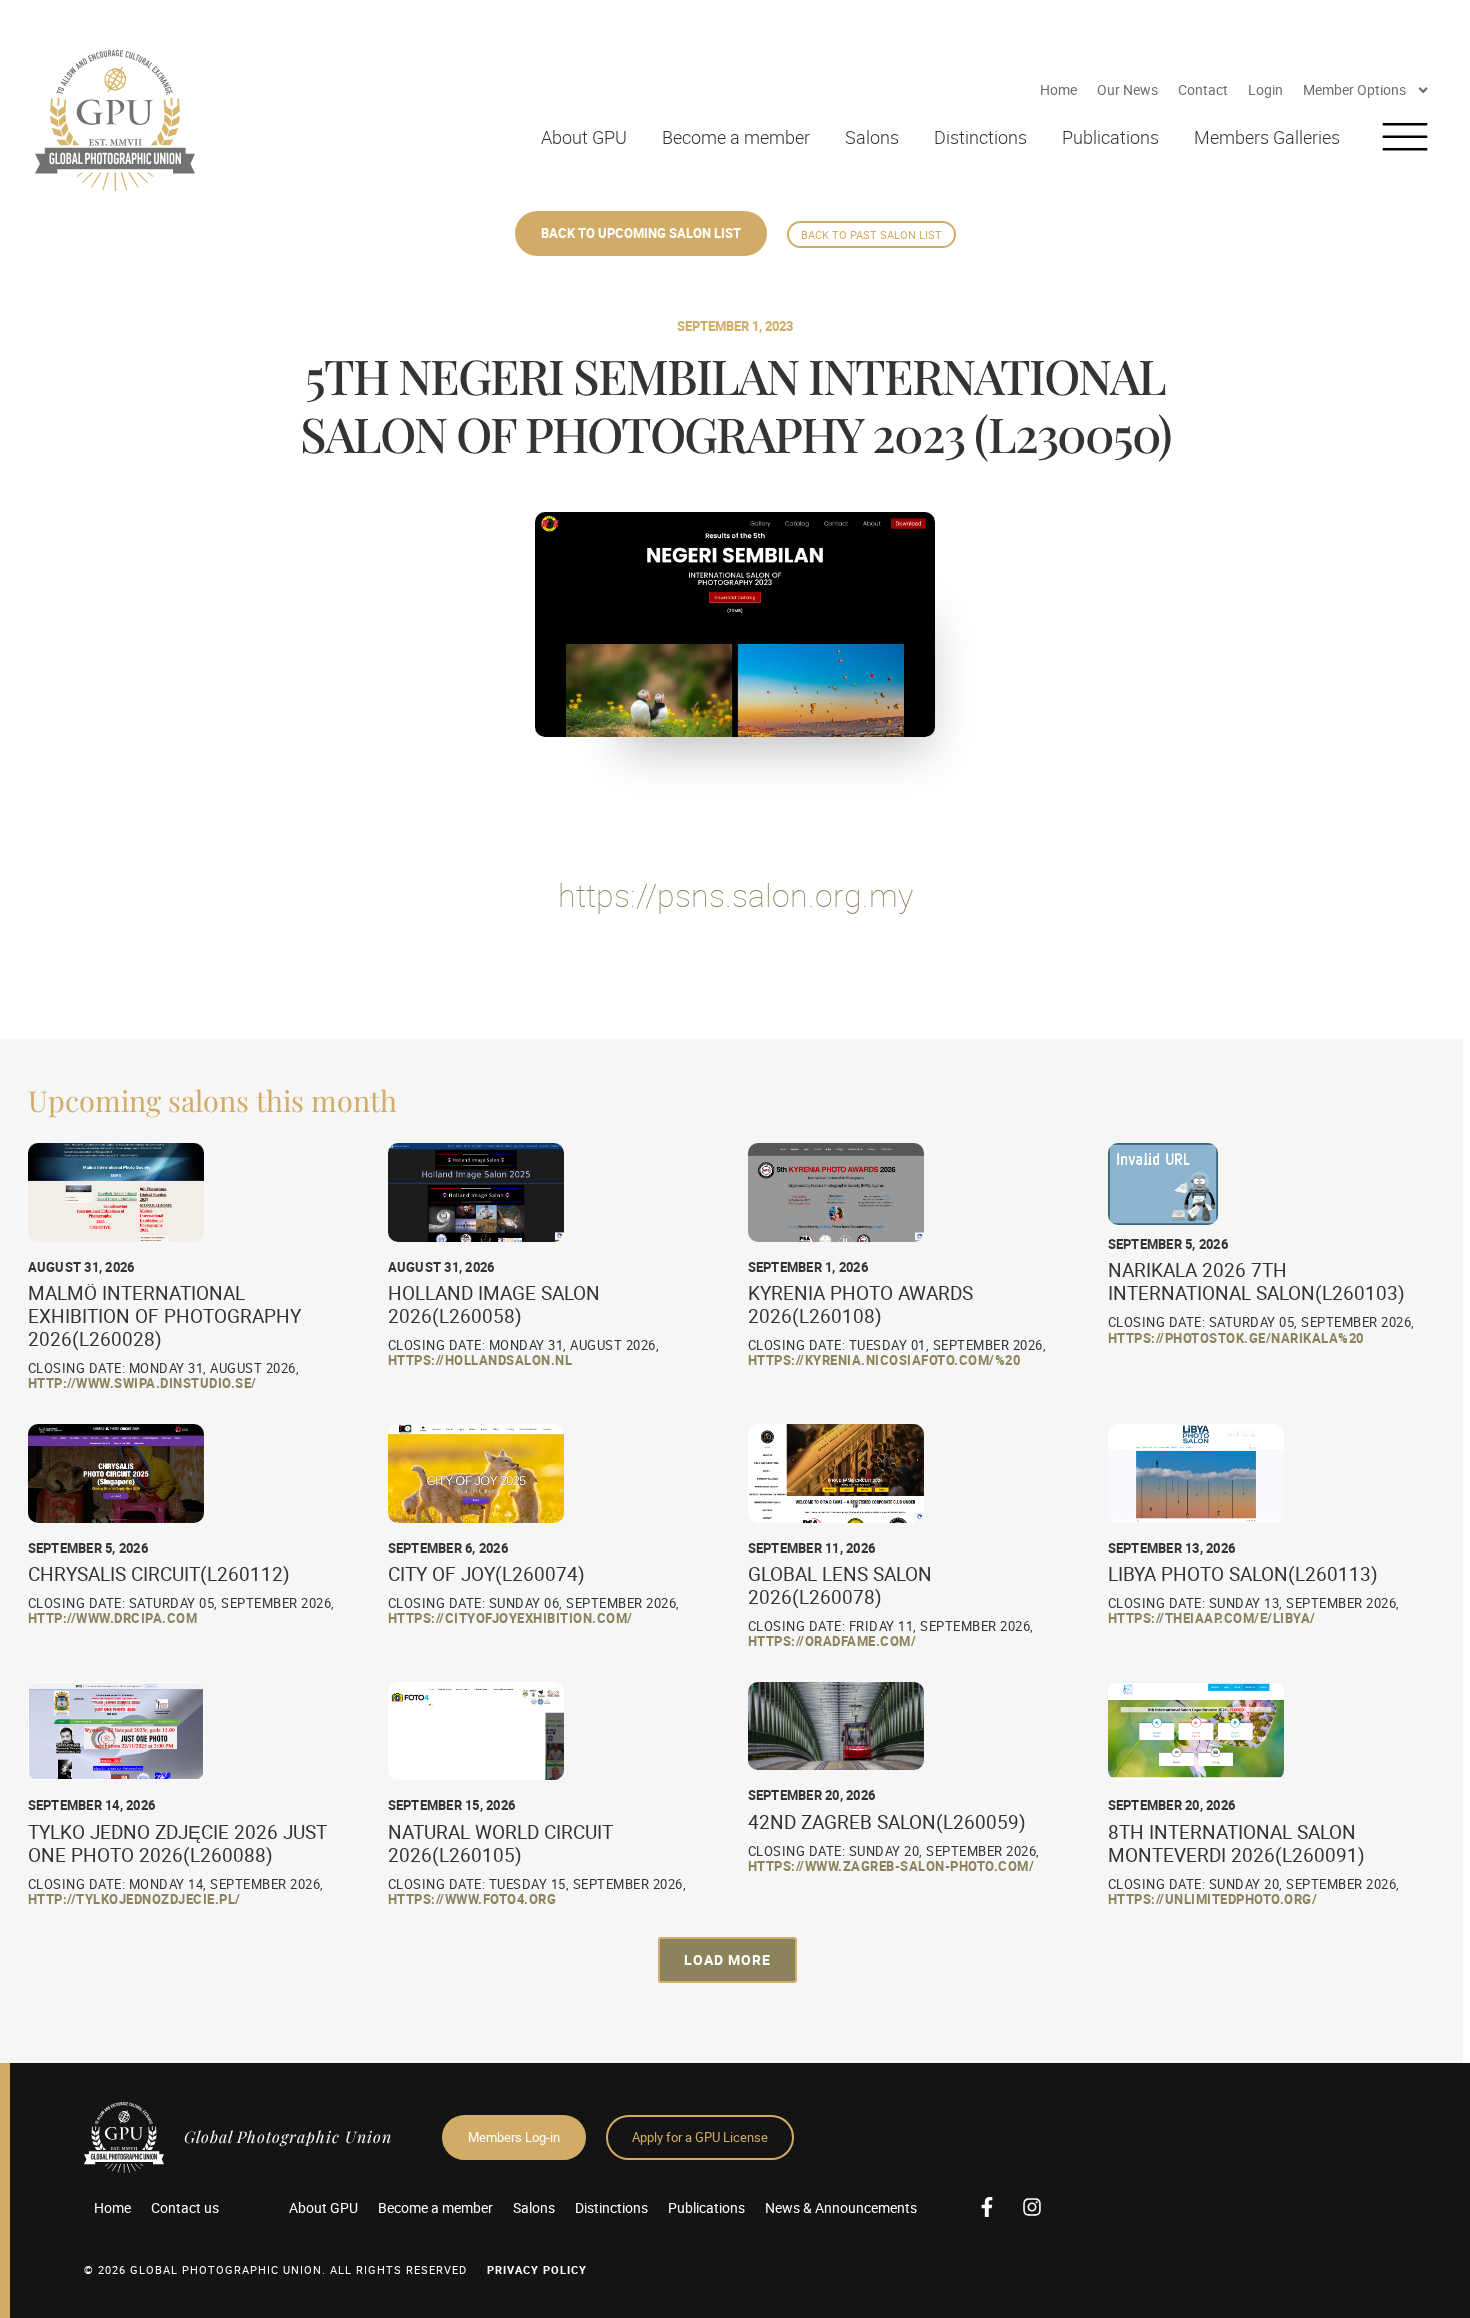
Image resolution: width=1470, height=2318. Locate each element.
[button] (727, 1959)
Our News (1127, 89)
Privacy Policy (537, 2269)
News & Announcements (841, 2207)
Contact (1203, 89)
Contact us (185, 2207)
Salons (872, 137)
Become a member (736, 137)
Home (1058, 89)
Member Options (1354, 89)
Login (1265, 89)
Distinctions (980, 137)
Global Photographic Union (288, 2136)
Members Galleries (1267, 137)
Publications (1110, 137)
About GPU (584, 137)
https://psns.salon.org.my (735, 894)
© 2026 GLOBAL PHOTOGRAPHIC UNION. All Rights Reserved (275, 2269)
